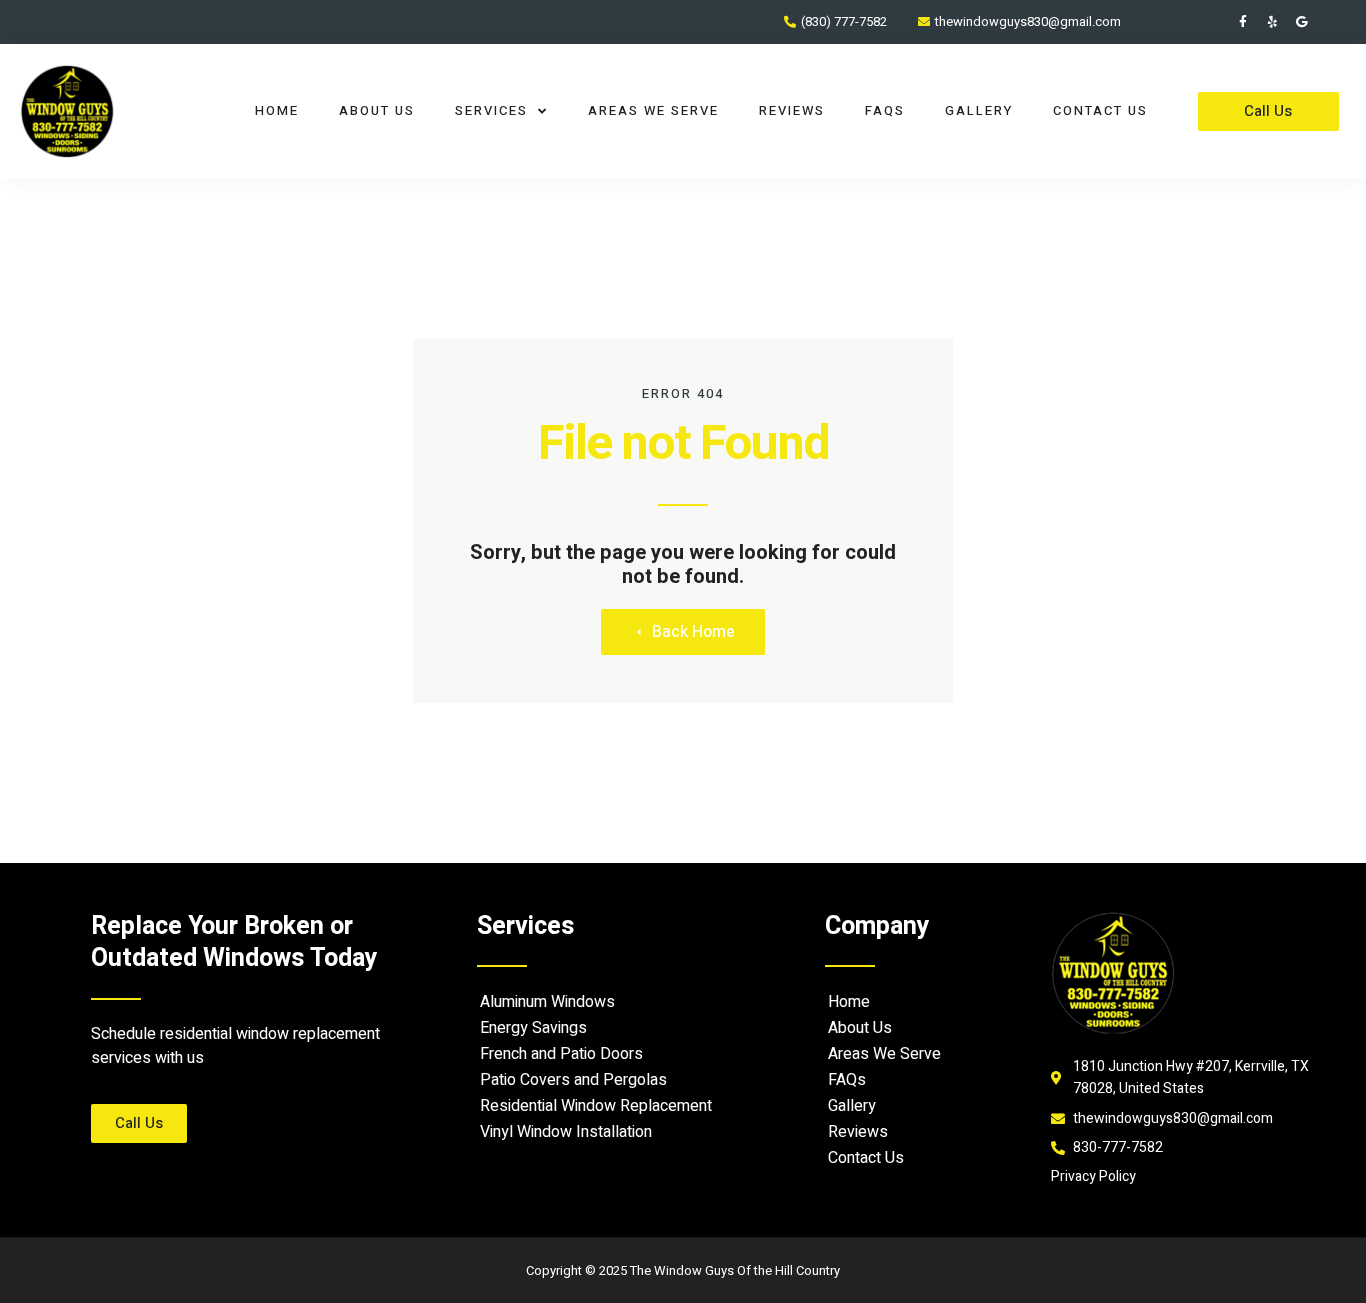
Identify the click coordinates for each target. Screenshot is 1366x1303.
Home (277, 110)
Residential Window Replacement (596, 1106)
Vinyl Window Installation (566, 1132)
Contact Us (1100, 110)
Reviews (792, 110)
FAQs (885, 110)
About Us (377, 110)
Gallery (979, 110)
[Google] (1301, 22)
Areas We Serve (653, 110)
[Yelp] (1272, 22)
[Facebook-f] (1243, 22)
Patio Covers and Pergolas (573, 1080)
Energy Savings (533, 1028)
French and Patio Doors (561, 1054)
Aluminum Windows (547, 1002)
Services (491, 110)
